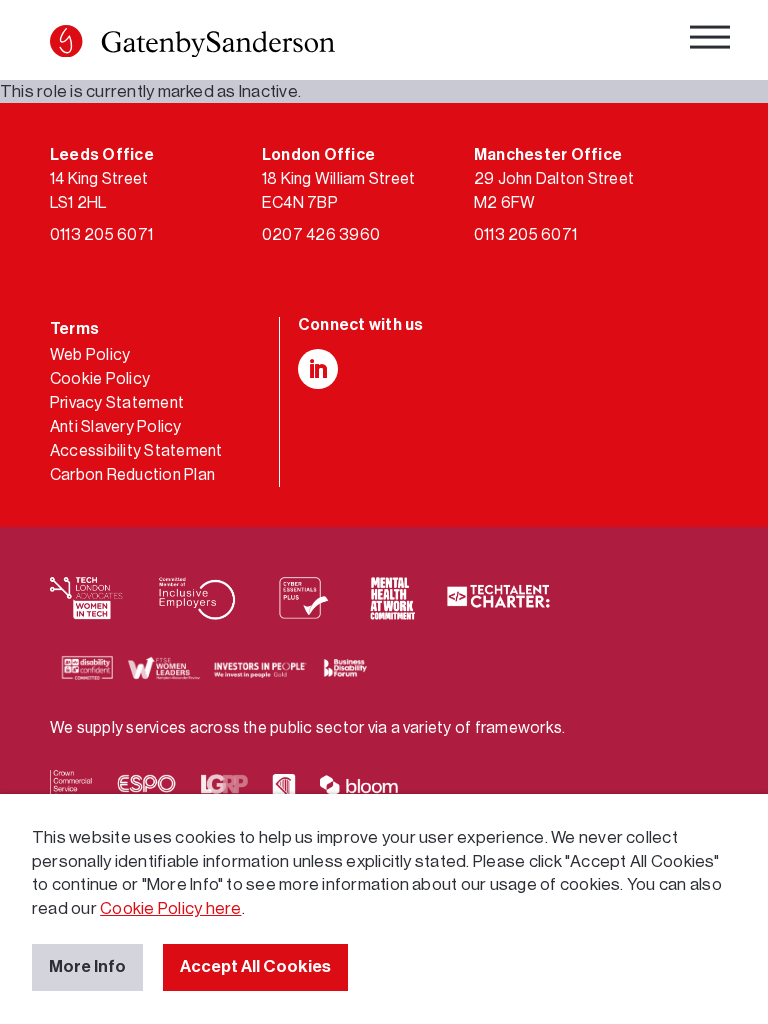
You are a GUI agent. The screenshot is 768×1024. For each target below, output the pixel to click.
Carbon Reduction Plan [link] (132, 475)
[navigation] (710, 40)
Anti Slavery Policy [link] (116, 427)
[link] (192, 45)
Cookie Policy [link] (100, 379)
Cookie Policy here (170, 908)
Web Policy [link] (90, 355)
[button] (66, 41)
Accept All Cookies (255, 966)
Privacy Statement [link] (117, 403)
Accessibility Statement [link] (136, 451)
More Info (87, 966)
